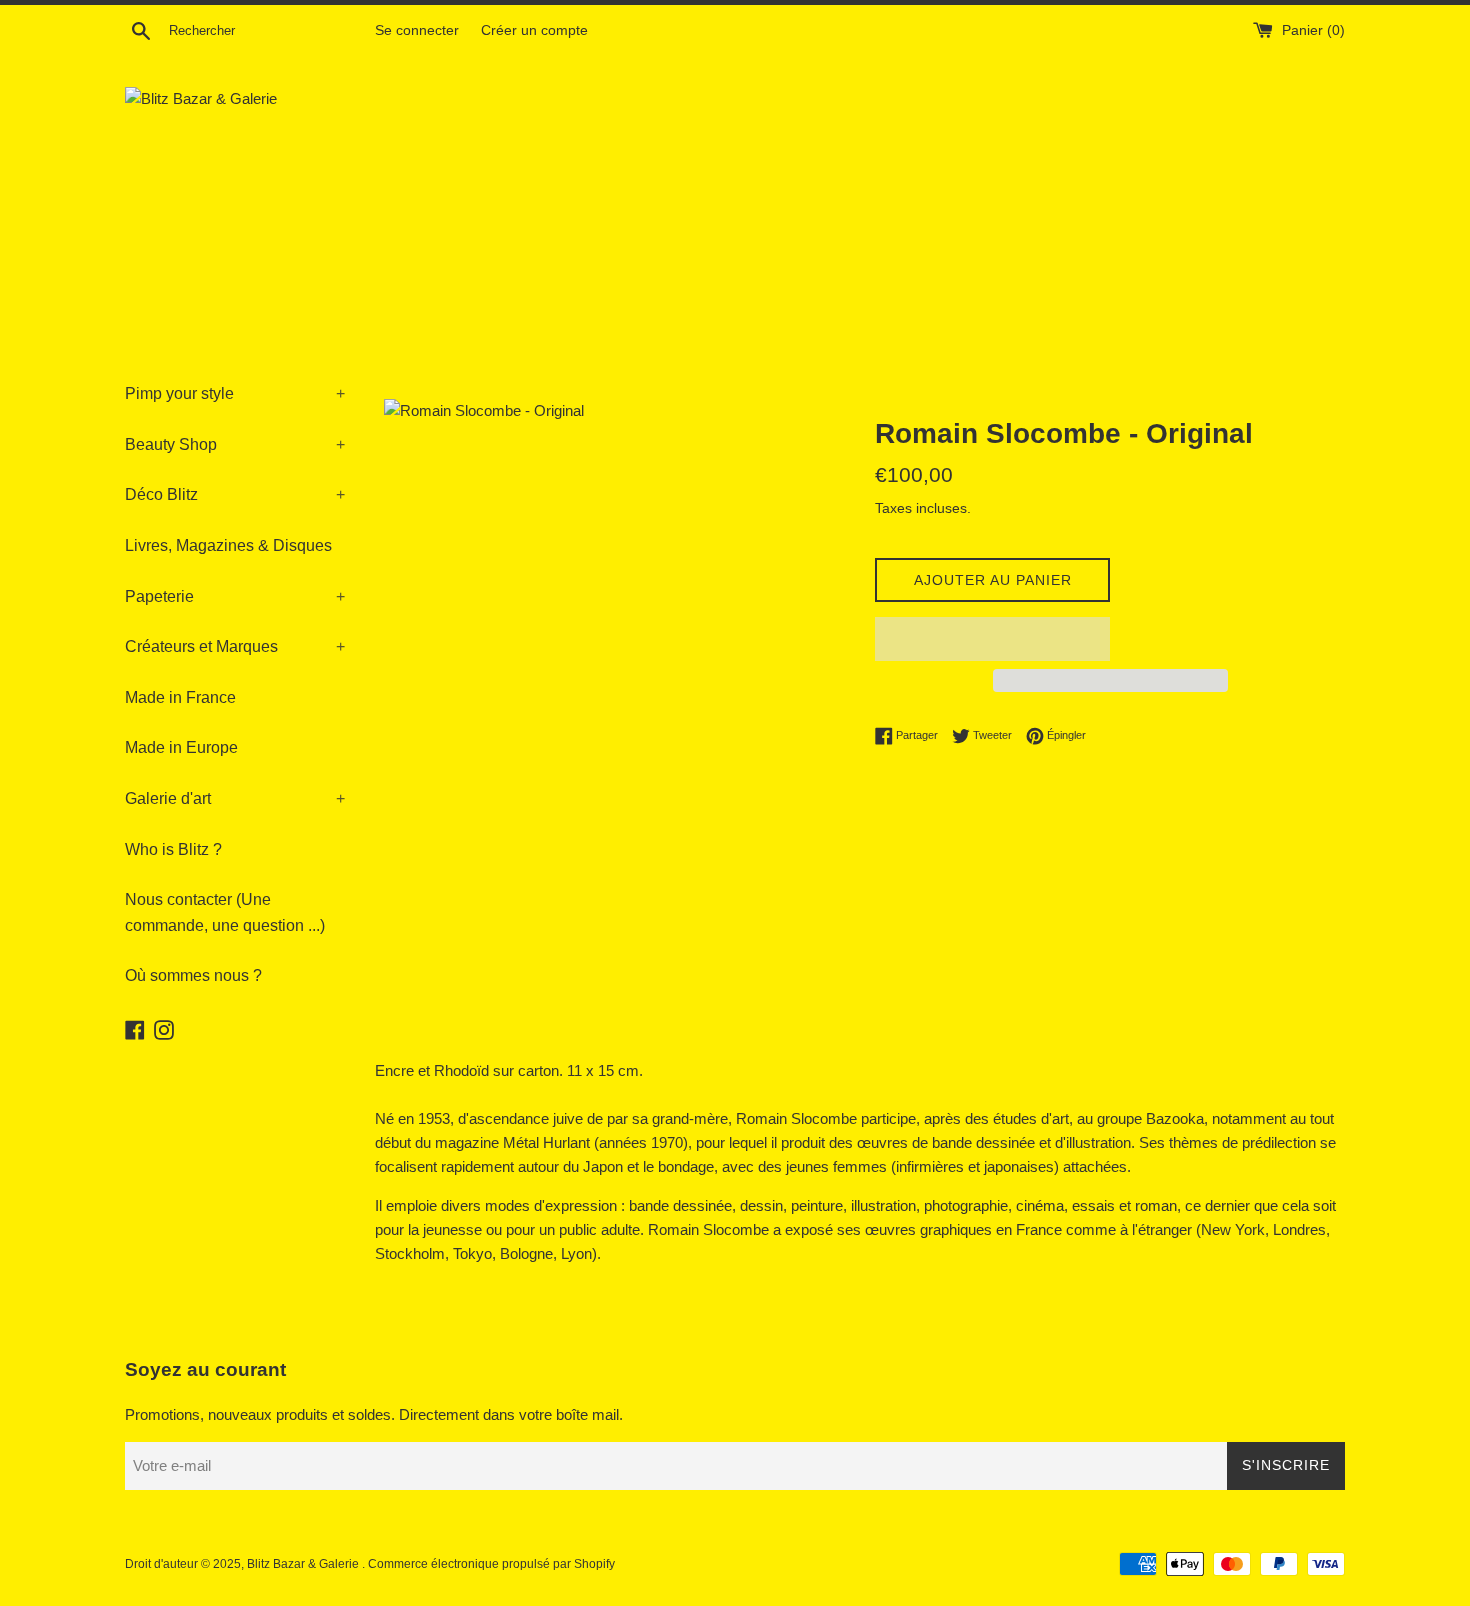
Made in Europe (181, 747)
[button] (992, 639)
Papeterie (235, 596)
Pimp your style (235, 393)
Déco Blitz (235, 494)
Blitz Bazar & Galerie (303, 1564)
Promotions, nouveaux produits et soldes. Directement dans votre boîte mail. (374, 1414)
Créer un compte (534, 30)
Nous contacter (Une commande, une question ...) (225, 912)
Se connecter (417, 30)
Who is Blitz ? (173, 849)
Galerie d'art (235, 798)
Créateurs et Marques (235, 646)
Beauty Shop (235, 444)
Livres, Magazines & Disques (228, 545)
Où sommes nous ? (193, 975)
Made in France (180, 697)
